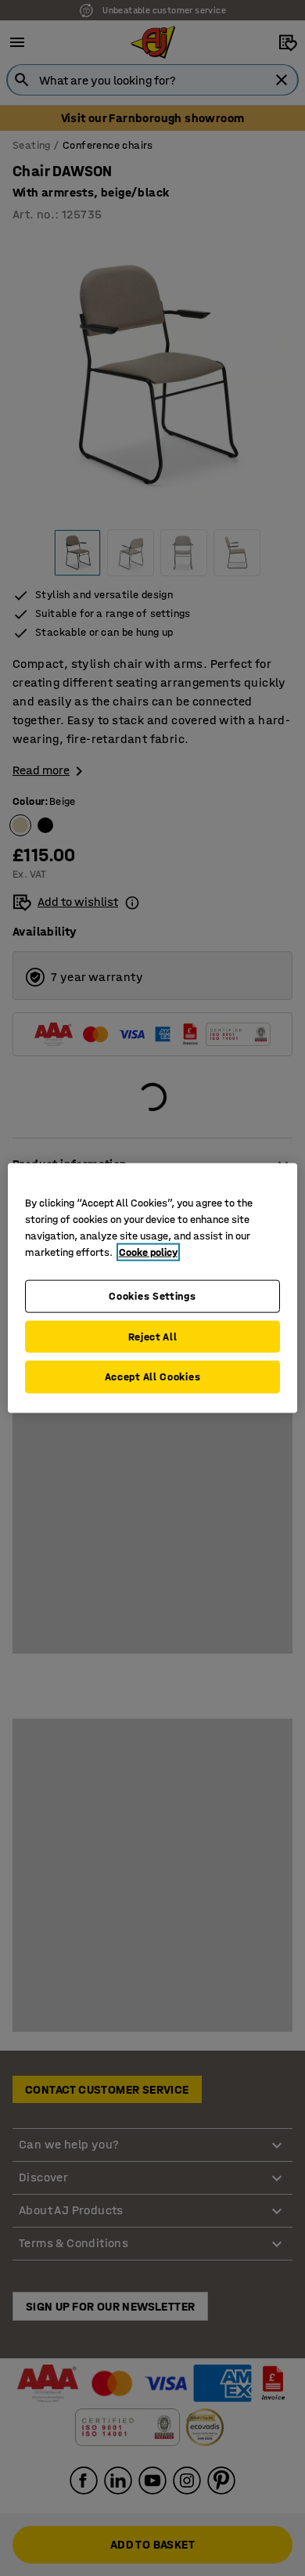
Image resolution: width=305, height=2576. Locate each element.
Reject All (153, 1336)
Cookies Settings (152, 1296)
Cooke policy (148, 1252)
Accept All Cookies (153, 1377)
